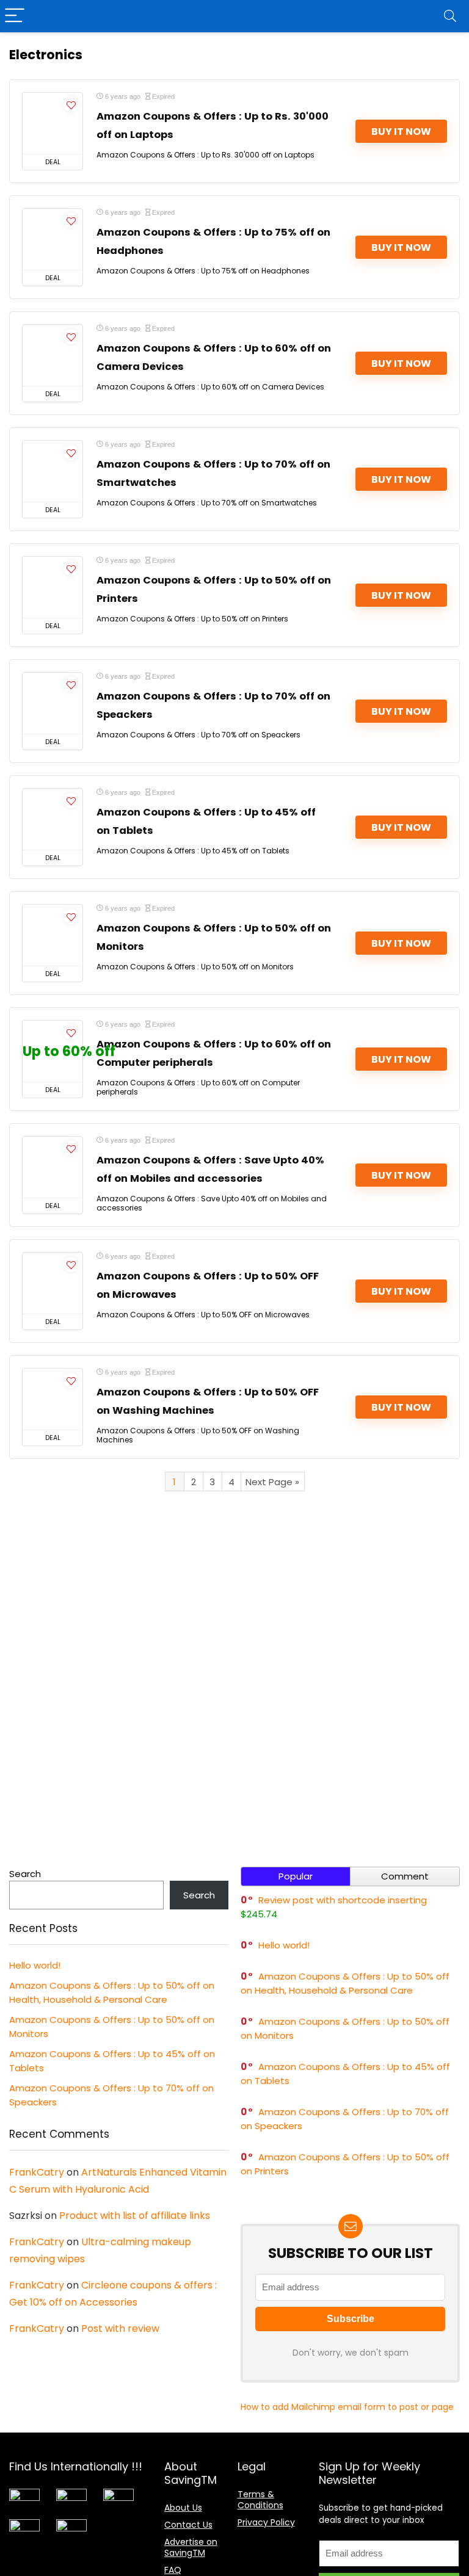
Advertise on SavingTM (191, 2547)
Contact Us (188, 2525)
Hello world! (35, 1965)
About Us (183, 2508)
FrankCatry (37, 2172)
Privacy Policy (266, 2522)
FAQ (173, 2570)
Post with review (120, 2328)
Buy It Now (401, 132)
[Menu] (15, 16)
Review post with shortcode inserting (343, 1900)
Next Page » (272, 1482)
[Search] (450, 16)
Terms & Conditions (260, 2500)
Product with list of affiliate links (135, 2216)
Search (25, 1874)
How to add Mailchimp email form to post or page (347, 2407)
